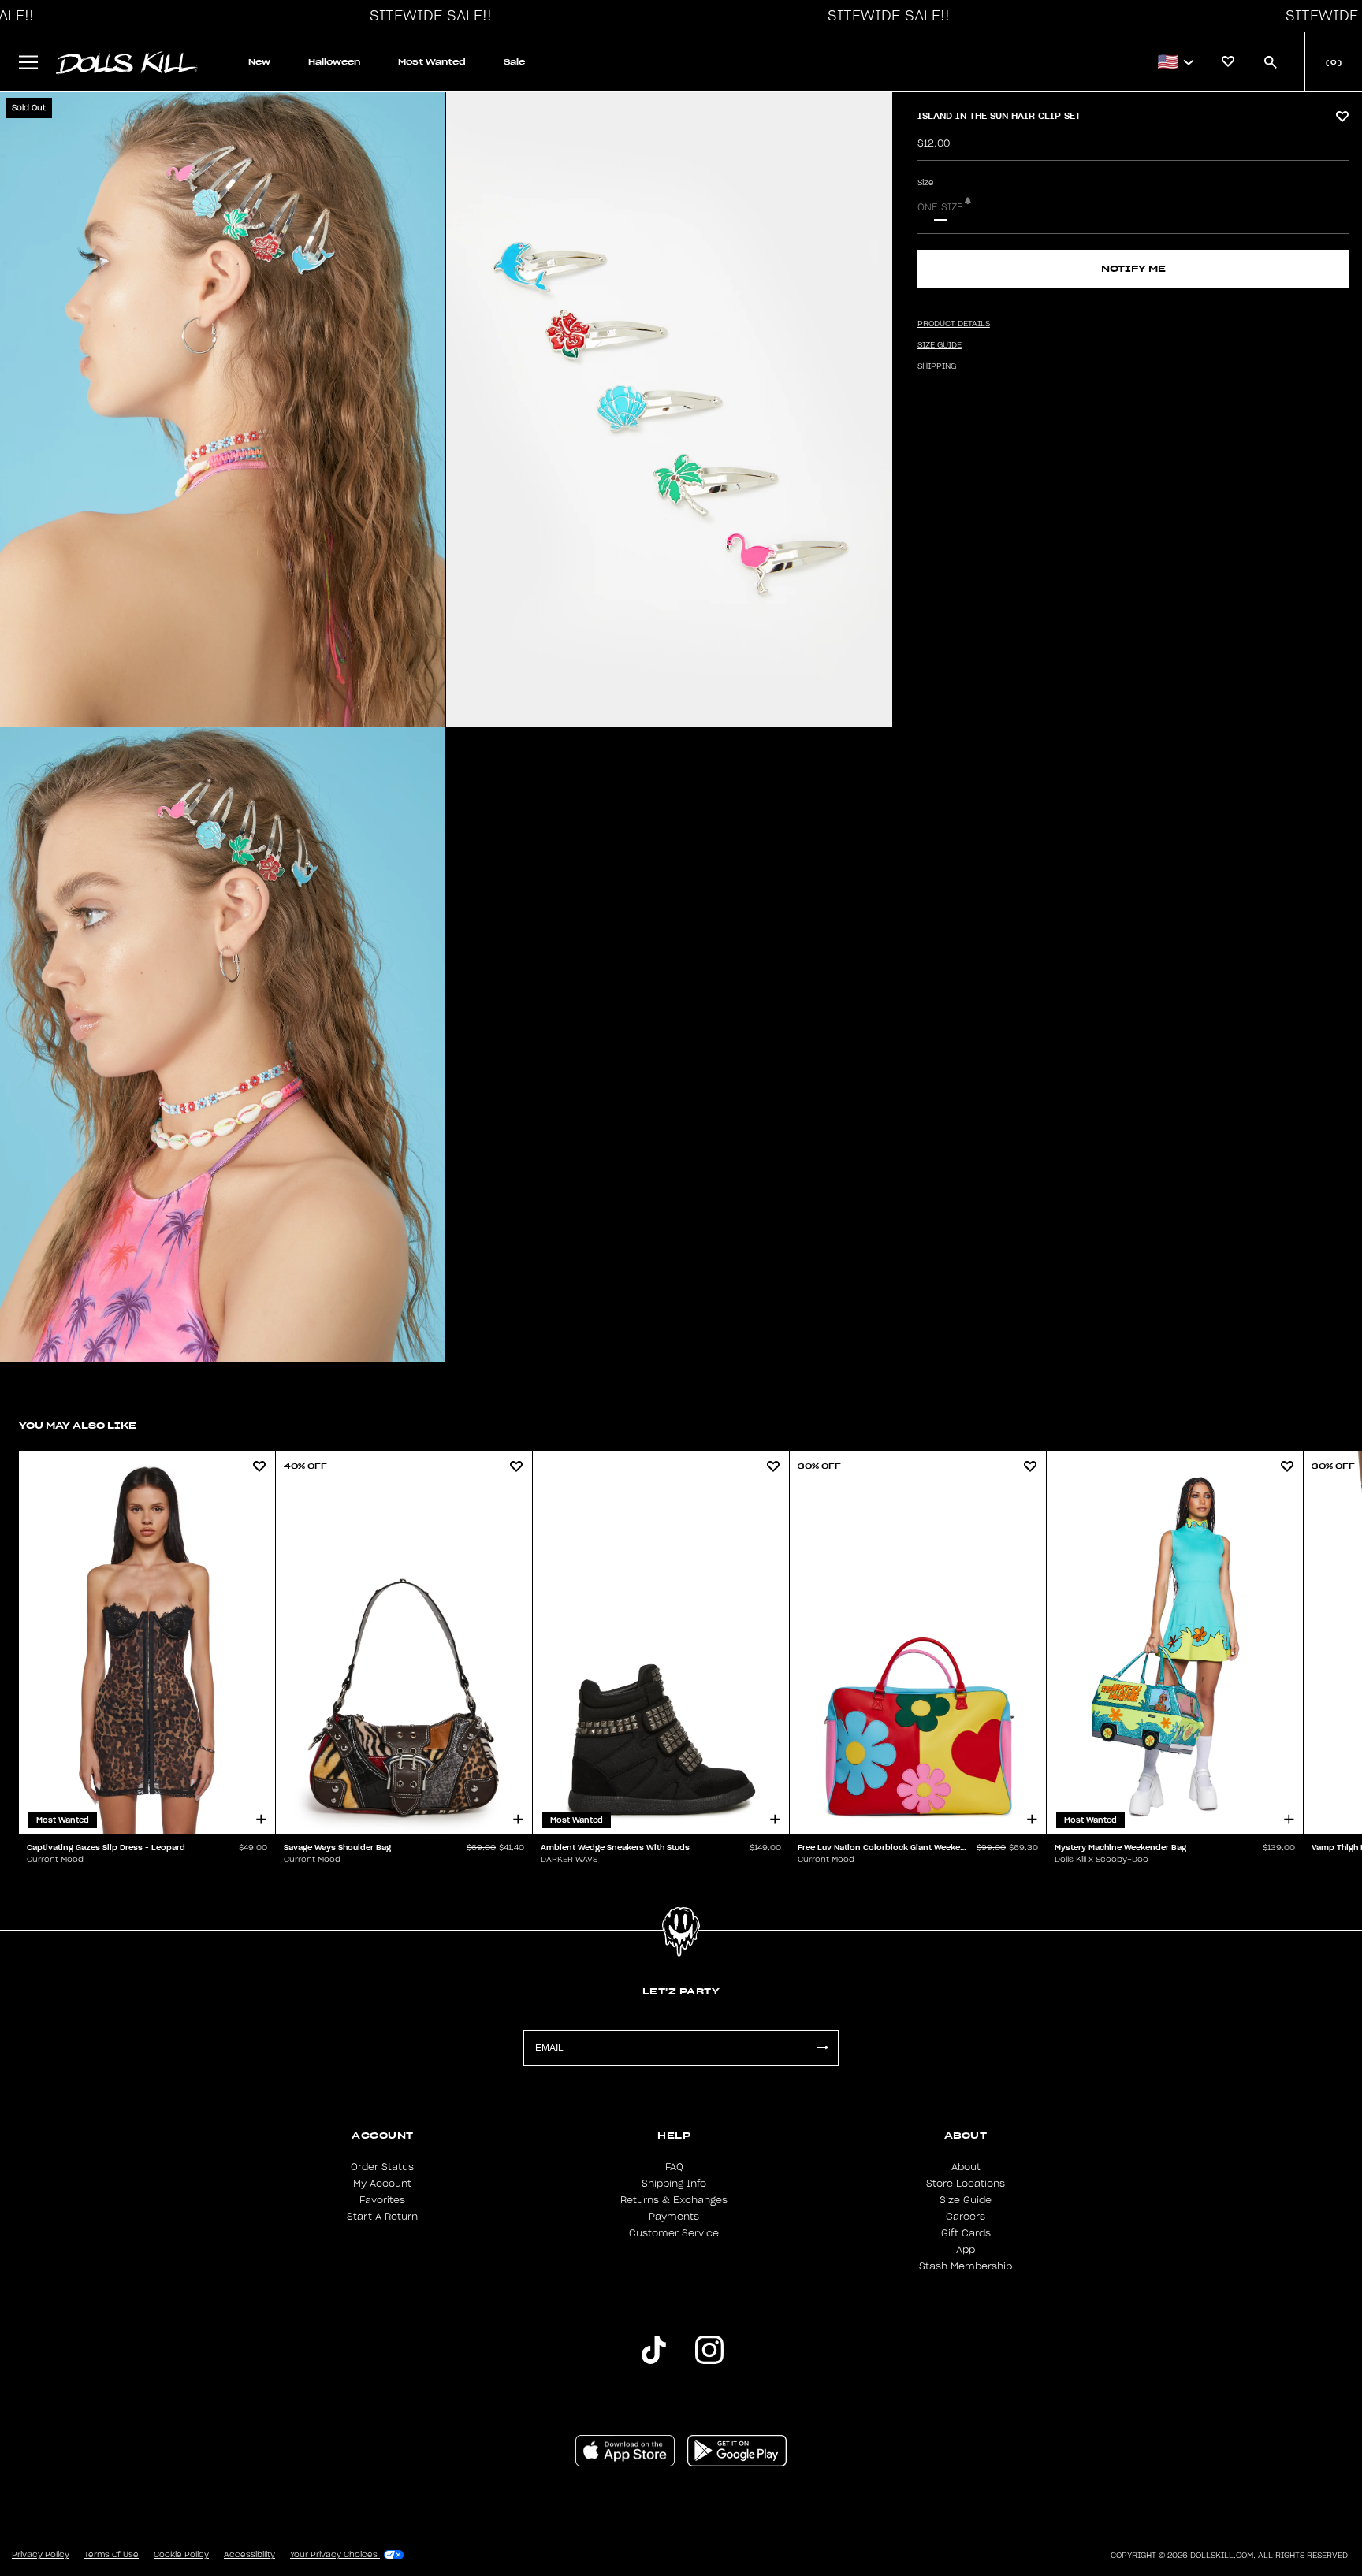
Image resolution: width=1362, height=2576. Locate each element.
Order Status (382, 2167)
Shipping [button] (937, 366)
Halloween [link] (334, 62)
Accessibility (249, 2555)
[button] (426, 16)
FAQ (674, 2167)
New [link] (259, 62)
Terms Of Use (112, 2555)
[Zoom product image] (223, 409)
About (966, 2167)
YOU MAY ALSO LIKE (78, 1425)
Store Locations (966, 2184)
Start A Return (382, 2217)
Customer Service (674, 2233)
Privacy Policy (41, 2555)
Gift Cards (966, 2233)
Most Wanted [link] (432, 62)
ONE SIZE (940, 207)
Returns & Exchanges (674, 2200)
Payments (674, 2217)
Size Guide (966, 2200)
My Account (382, 2184)
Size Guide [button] (940, 345)
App (966, 2250)
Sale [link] (514, 62)
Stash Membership (966, 2266)
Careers (966, 2217)
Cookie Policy (181, 2555)
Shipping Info (674, 2184)
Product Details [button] (954, 324)
